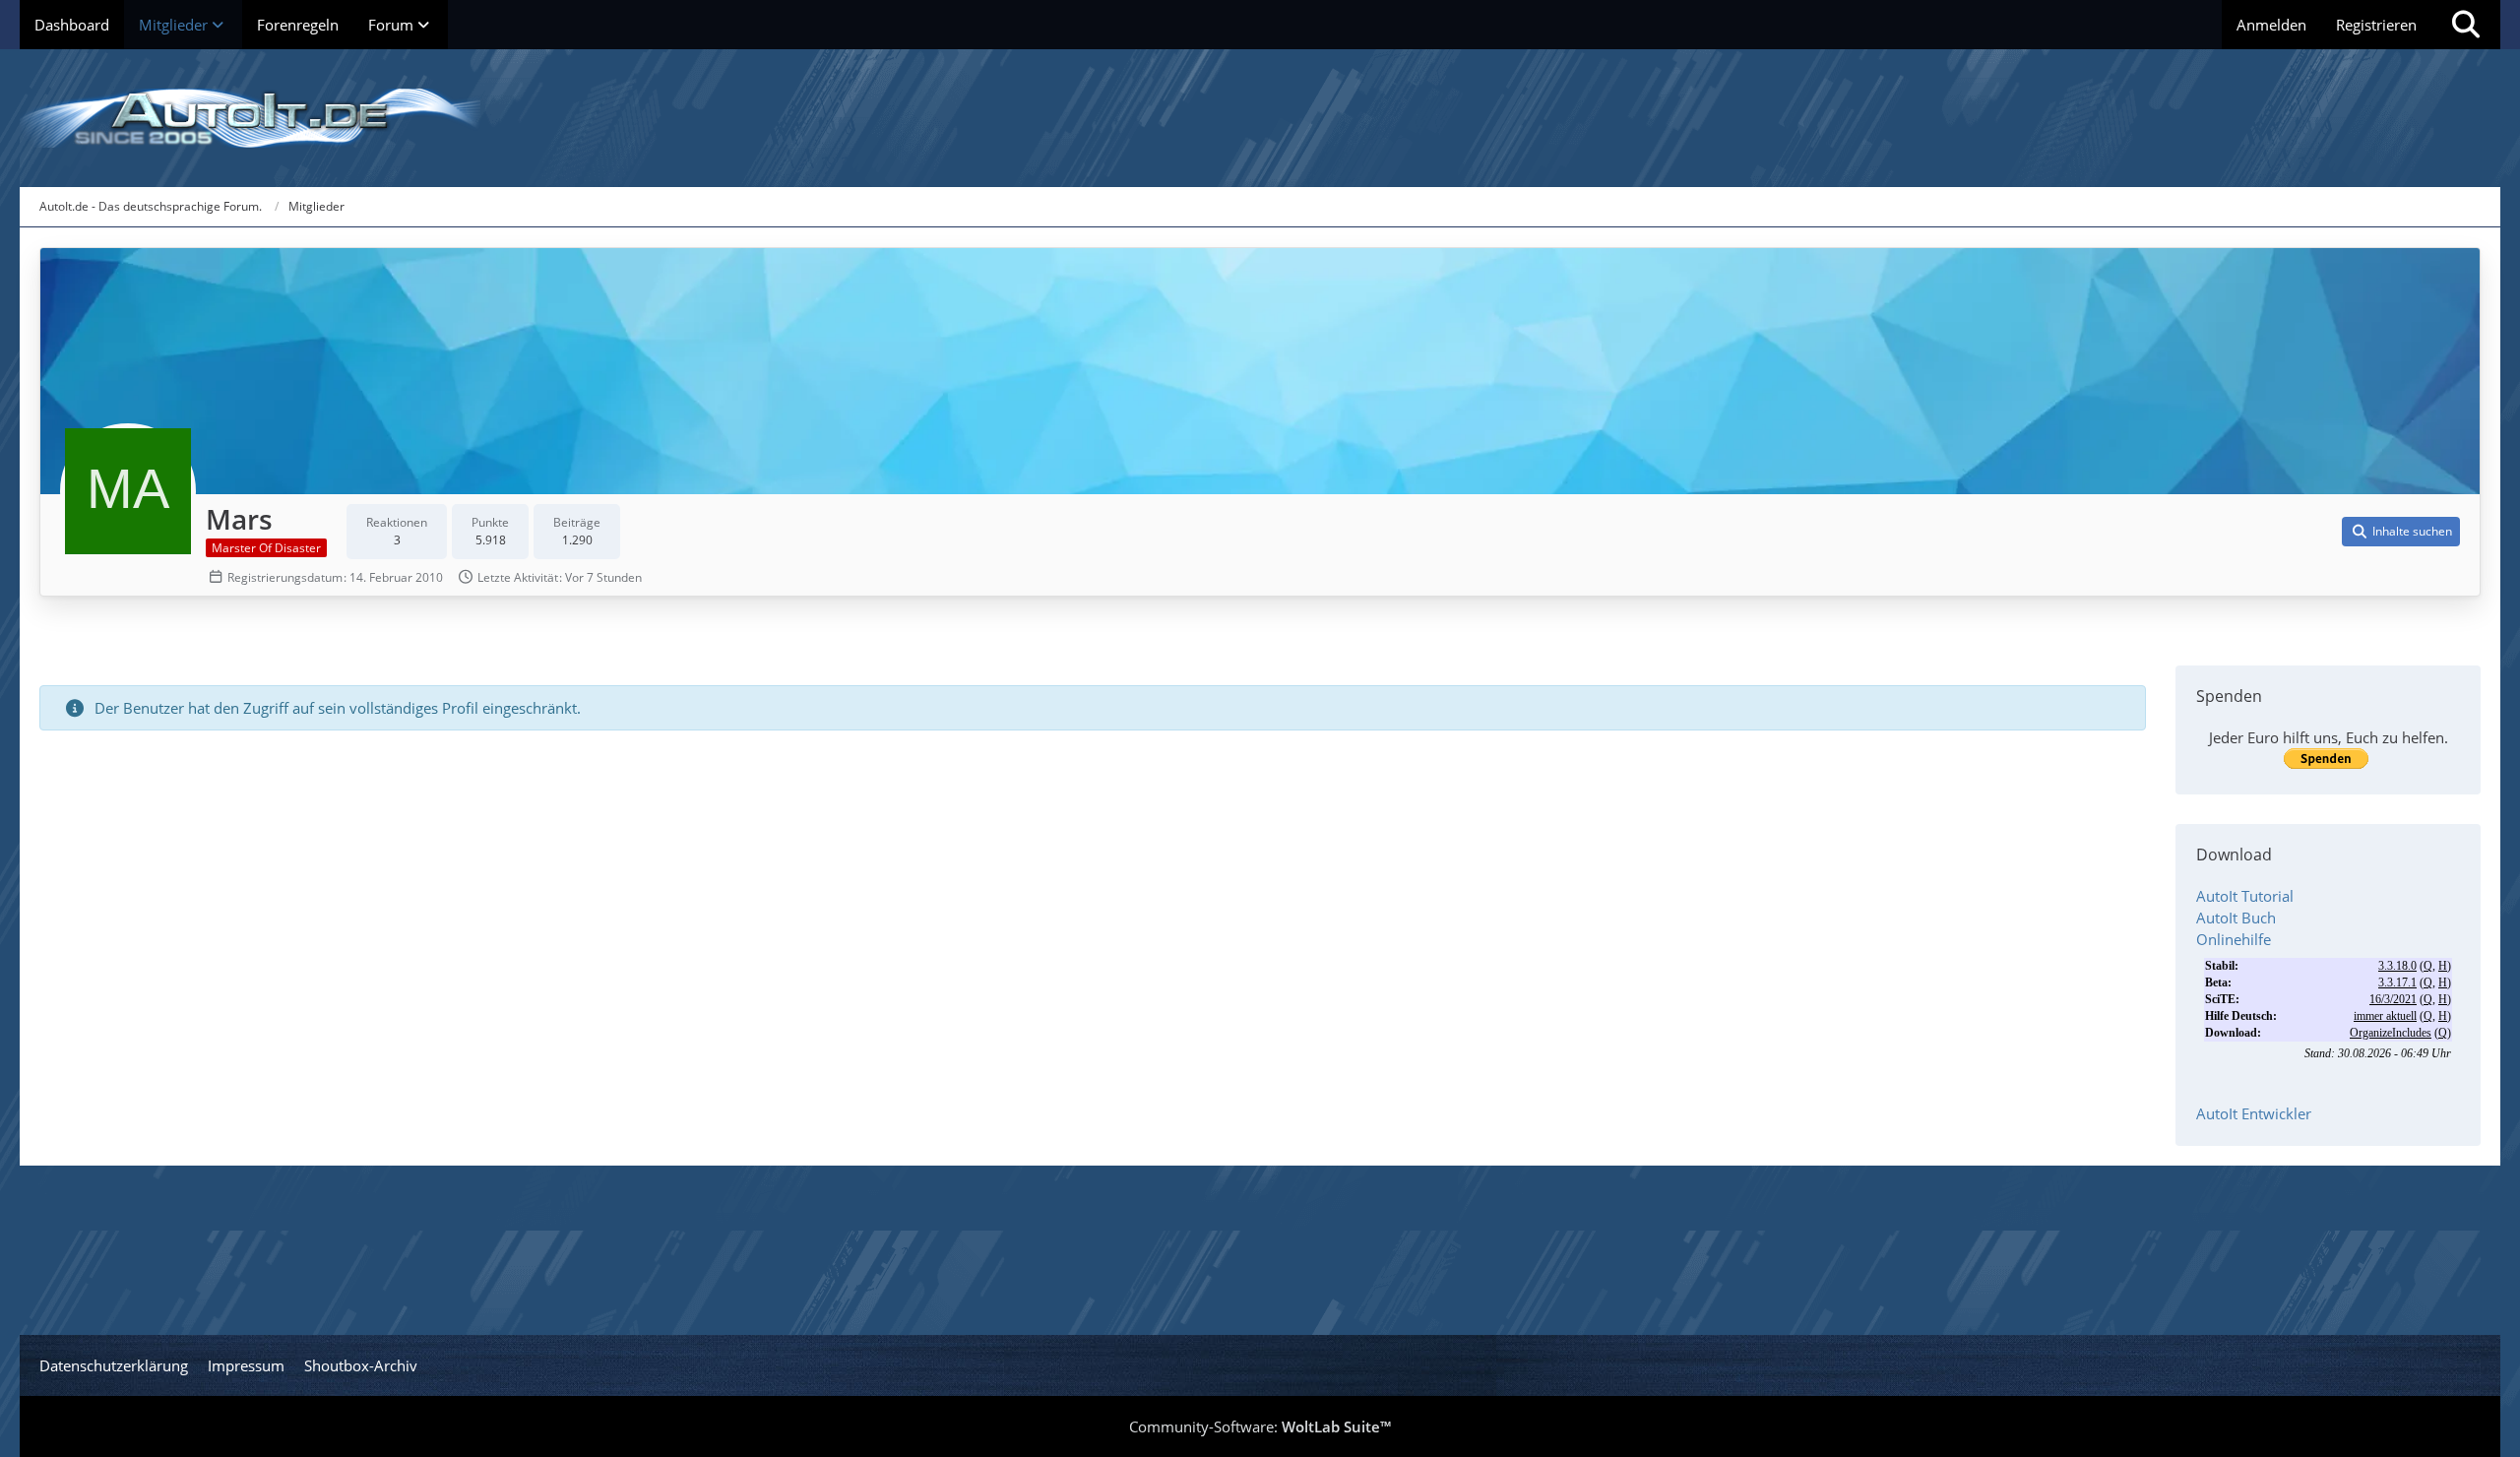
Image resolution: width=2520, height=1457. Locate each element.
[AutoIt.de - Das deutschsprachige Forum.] (1260, 118)
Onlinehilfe (2234, 939)
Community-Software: (1260, 1426)
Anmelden (2271, 25)
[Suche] (2466, 25)
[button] (2401, 532)
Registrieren (2376, 25)
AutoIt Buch (2236, 918)
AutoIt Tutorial (2245, 896)
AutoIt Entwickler (2254, 1113)
